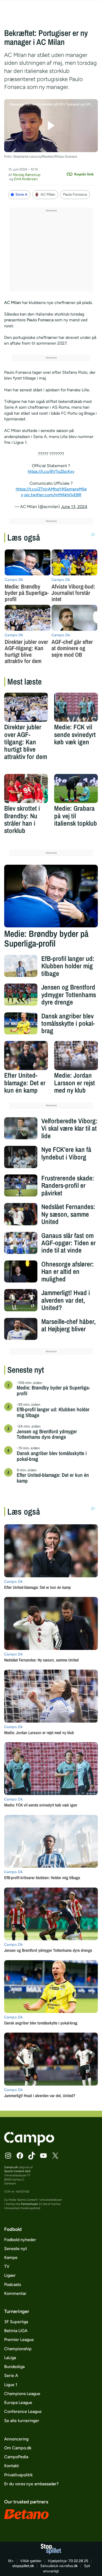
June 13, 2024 (74, 507)
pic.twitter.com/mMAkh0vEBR (53, 495)
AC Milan (48, 194)
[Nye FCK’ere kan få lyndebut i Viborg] (21, 1157)
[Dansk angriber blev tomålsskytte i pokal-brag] (21, 1024)
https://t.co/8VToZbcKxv (51, 471)
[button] (51, 126)
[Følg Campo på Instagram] (8, 2156)
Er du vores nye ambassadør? (31, 2484)
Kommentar (15, 2293)
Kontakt (12, 2466)
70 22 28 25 (78, 2561)
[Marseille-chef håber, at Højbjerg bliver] (21, 1329)
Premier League (19, 2340)
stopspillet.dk (23, 2566)
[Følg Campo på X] (55, 2156)
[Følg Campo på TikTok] (32, 2156)
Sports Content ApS (17, 2171)
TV (7, 2266)
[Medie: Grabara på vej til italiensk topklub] (76, 789)
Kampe (11, 2257)
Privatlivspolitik (18, 2475)
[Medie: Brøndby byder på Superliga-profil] (51, 896)
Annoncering (16, 2439)
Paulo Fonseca (75, 194)
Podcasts (13, 2284)
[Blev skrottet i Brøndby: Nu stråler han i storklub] (26, 789)
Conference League (23, 2411)
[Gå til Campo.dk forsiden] (29, 2144)
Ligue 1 (11, 2385)
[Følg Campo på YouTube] (43, 2156)
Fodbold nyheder (20, 2240)
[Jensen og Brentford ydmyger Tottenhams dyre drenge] (21, 995)
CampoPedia (16, 2457)
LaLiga (10, 2358)
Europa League (18, 2403)
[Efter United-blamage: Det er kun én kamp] (26, 1055)
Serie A (21, 194)
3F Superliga (16, 2322)
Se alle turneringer (22, 2421)
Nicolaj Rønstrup (27, 175)
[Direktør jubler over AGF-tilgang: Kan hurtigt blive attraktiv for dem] (26, 707)
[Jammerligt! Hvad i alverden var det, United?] (21, 1300)
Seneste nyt (16, 2249)
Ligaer (10, 2275)
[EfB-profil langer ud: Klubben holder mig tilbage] (21, 966)
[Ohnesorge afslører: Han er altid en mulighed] (21, 1272)
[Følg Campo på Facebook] (20, 2156)
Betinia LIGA (16, 2331)
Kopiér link (84, 174)
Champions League (22, 2394)
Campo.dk (11, 2167)
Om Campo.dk (18, 2448)
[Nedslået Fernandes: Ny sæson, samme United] (21, 1214)
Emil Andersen (26, 179)
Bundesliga (14, 2367)
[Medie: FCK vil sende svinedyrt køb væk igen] (76, 707)
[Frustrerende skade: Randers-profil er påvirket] (21, 1186)
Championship (18, 2349)
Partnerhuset (29, 2204)
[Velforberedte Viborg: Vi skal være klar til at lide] (21, 1128)
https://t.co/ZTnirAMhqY (39, 489)
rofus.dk (71, 2566)
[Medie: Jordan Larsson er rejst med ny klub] (76, 1055)
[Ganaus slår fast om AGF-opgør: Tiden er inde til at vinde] (21, 1243)
